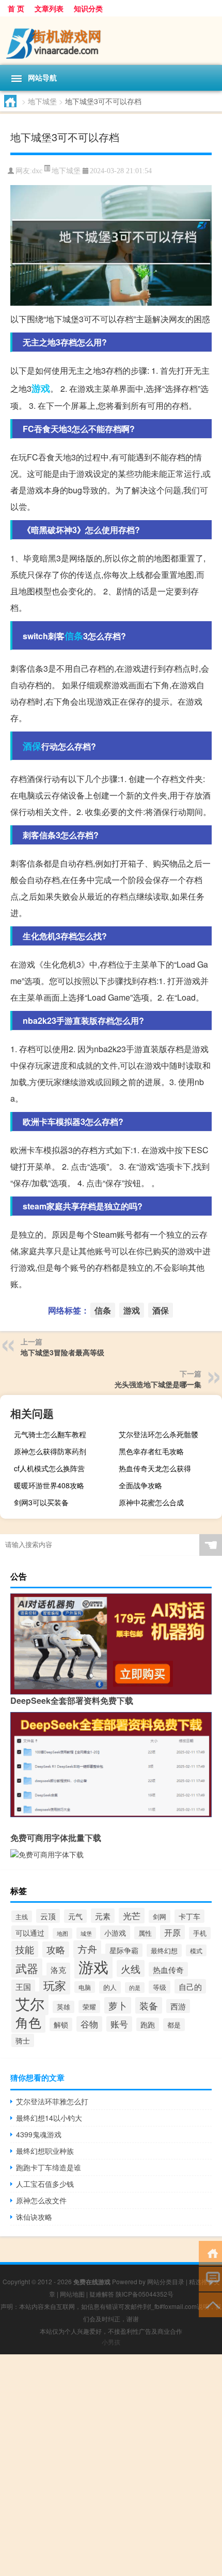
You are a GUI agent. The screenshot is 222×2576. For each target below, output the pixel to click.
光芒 (132, 1916)
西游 (178, 2006)
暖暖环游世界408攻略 (49, 1485)
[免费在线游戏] (111, 41)
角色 (28, 2022)
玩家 (55, 1985)
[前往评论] (210, 2278)
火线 (131, 1968)
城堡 (86, 1933)
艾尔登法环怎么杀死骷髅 (158, 1434)
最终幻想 (164, 1950)
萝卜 (118, 2005)
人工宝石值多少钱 (45, 2184)
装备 (149, 2005)
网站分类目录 (166, 2281)
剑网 (160, 1916)
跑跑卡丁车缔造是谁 (49, 2167)
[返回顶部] (210, 2304)
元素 (103, 1916)
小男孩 (111, 2342)
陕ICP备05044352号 (145, 2294)
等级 (160, 1987)
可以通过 (30, 1932)
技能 (25, 1949)
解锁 (61, 2024)
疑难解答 (102, 2294)
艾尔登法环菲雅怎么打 (52, 2101)
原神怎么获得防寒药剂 (50, 1451)
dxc (37, 171)
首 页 (16, 8)
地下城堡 (42, 101)
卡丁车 (189, 1916)
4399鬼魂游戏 (39, 2134)
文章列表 (49, 8)
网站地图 (72, 2294)
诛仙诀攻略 (34, 2217)
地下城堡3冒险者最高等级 (62, 1352)
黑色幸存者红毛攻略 (151, 1451)
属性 (145, 1933)
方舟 (87, 1949)
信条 (74, 636)
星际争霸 (124, 1950)
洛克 (58, 1970)
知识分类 (88, 8)
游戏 (41, 388)
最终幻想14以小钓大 (49, 2118)
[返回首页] (210, 2253)
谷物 (89, 2024)
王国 (23, 1987)
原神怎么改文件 (41, 2200)
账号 (119, 2024)
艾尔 (30, 2003)
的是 (135, 1988)
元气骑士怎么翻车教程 (50, 1434)
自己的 (190, 1986)
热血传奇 (168, 1969)
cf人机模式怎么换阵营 (49, 1468)
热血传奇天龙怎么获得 (155, 1468)
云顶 (48, 1916)
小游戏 (115, 1932)
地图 (62, 1933)
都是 (174, 2025)
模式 (196, 1950)
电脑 (85, 1987)
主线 (22, 1916)
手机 (200, 1933)
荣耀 (89, 2007)
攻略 (56, 1949)
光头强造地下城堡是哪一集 (158, 1384)
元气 (75, 1916)
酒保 (32, 746)
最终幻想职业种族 (45, 2151)
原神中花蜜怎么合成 (151, 1502)
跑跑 (148, 2024)
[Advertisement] (111, 2465)
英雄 (64, 2007)
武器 (27, 1968)
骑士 (23, 2040)
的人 (110, 1987)
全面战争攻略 (140, 1485)
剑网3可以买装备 (41, 1502)
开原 (172, 1932)
